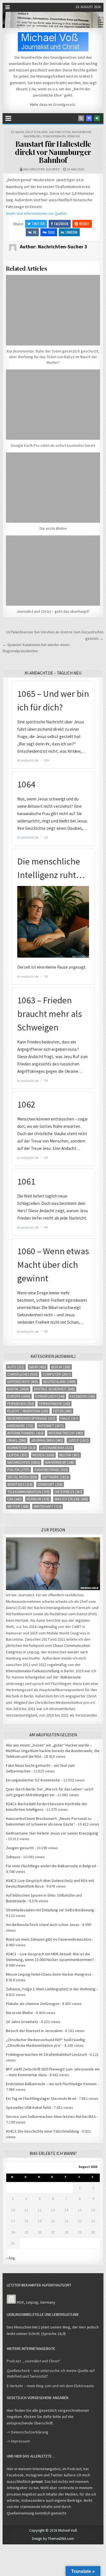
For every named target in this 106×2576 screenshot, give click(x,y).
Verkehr (73, 136)
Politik (18, 1470)
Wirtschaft (47, 1506)
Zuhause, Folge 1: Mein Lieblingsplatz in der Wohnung (51, 1989)
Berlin (61, 1367)
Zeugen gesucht (20, 1848)
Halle (69, 1418)
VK (35, 232)
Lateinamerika (57, 1448)
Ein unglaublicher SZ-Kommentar (33, 1780)
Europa (19, 1396)
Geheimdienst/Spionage (31, 1418)
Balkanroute (71, 1677)
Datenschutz (23, 1382)
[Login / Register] (97, 118)
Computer (57, 1374)
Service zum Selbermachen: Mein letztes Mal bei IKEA (51, 2117)
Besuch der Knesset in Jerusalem (34, 2031)
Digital (18, 1389)
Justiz (78, 1440)
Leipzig (17, 1455)
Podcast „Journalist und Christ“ (34, 2361)
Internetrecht (66, 1433)
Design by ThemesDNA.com (53, 2539)
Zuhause (13, 1857)
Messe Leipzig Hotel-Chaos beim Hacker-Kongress (49, 1974)
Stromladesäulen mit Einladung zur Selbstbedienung (50, 1910)
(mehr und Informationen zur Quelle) (36, 213)
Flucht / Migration (28, 1411)
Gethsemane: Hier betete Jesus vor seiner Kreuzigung (52, 1833)
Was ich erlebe (71, 1499)
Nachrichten (60, 132)
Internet (51, 1426)
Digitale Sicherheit (54, 1389)
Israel (17, 1440)
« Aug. (11, 2258)
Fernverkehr (55, 1404)
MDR (20, 2302)
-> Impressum (18, 2441)
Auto (16, 1367)
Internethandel (25, 1433)
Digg (51, 232)
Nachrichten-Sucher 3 (42, 169)
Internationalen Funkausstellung (33, 1671)
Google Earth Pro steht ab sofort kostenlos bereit (53, 445)
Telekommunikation (28, 1492)
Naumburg (32, 136)
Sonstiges (20, 1484)
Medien (43, 1455)
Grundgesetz (64, 104)
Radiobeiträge (51, 1470)
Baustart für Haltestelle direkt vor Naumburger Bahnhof (53, 152)
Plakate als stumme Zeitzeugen (33, 2004)
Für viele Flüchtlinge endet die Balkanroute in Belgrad (51, 1866)
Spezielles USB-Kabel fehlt (28, 2107)
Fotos (62, 1411)
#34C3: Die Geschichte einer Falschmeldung (43, 2131)
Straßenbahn (54, 136)
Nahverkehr (81, 132)
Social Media (22, 1477)
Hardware (20, 1426)
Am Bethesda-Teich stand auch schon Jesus (43, 1925)
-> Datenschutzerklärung (28, 2432)
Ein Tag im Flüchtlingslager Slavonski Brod (41, 2098)
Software (56, 1477)
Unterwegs (68, 1492)
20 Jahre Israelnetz (22, 2022)
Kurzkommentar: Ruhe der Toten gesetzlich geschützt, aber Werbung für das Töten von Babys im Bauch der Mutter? (53, 357)
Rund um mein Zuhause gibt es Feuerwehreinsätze (49, 1939)
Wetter (18, 1506)
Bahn (20, 132)
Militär (69, 1455)
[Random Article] (89, 118)
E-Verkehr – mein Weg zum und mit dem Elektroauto (50, 2386)
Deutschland (37, 132)
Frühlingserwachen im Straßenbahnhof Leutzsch (46, 2054)
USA (14, 1499)
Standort (50, 1484)
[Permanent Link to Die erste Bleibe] (53, 488)
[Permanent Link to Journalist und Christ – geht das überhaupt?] (53, 571)
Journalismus (47, 1440)
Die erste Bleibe (53, 528)
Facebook (61, 224)
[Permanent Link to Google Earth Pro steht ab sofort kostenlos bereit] (53, 405)
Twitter (38, 224)
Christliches (22, 1374)
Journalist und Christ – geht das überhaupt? (53, 611)
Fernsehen (21, 1404)
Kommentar (21, 1448)
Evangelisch (50, 1396)
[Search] (81, 118)
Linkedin (71, 232)
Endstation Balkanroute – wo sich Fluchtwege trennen (51, 2084)
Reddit (85, 224)
